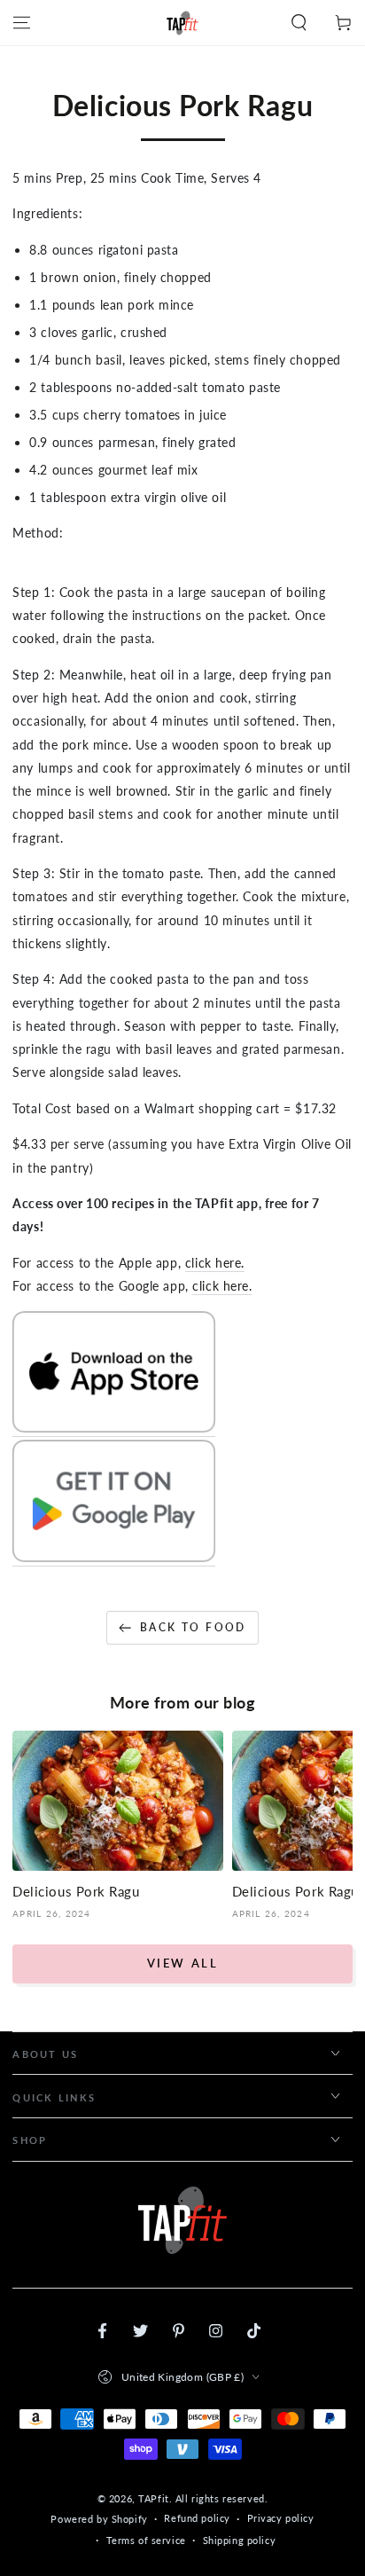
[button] (299, 23)
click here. (215, 1263)
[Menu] (22, 23)
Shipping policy (240, 2540)
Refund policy (197, 2518)
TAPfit (153, 2498)
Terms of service (146, 2540)
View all (183, 1963)
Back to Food (193, 1627)
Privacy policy (281, 2518)
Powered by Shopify (99, 2519)
